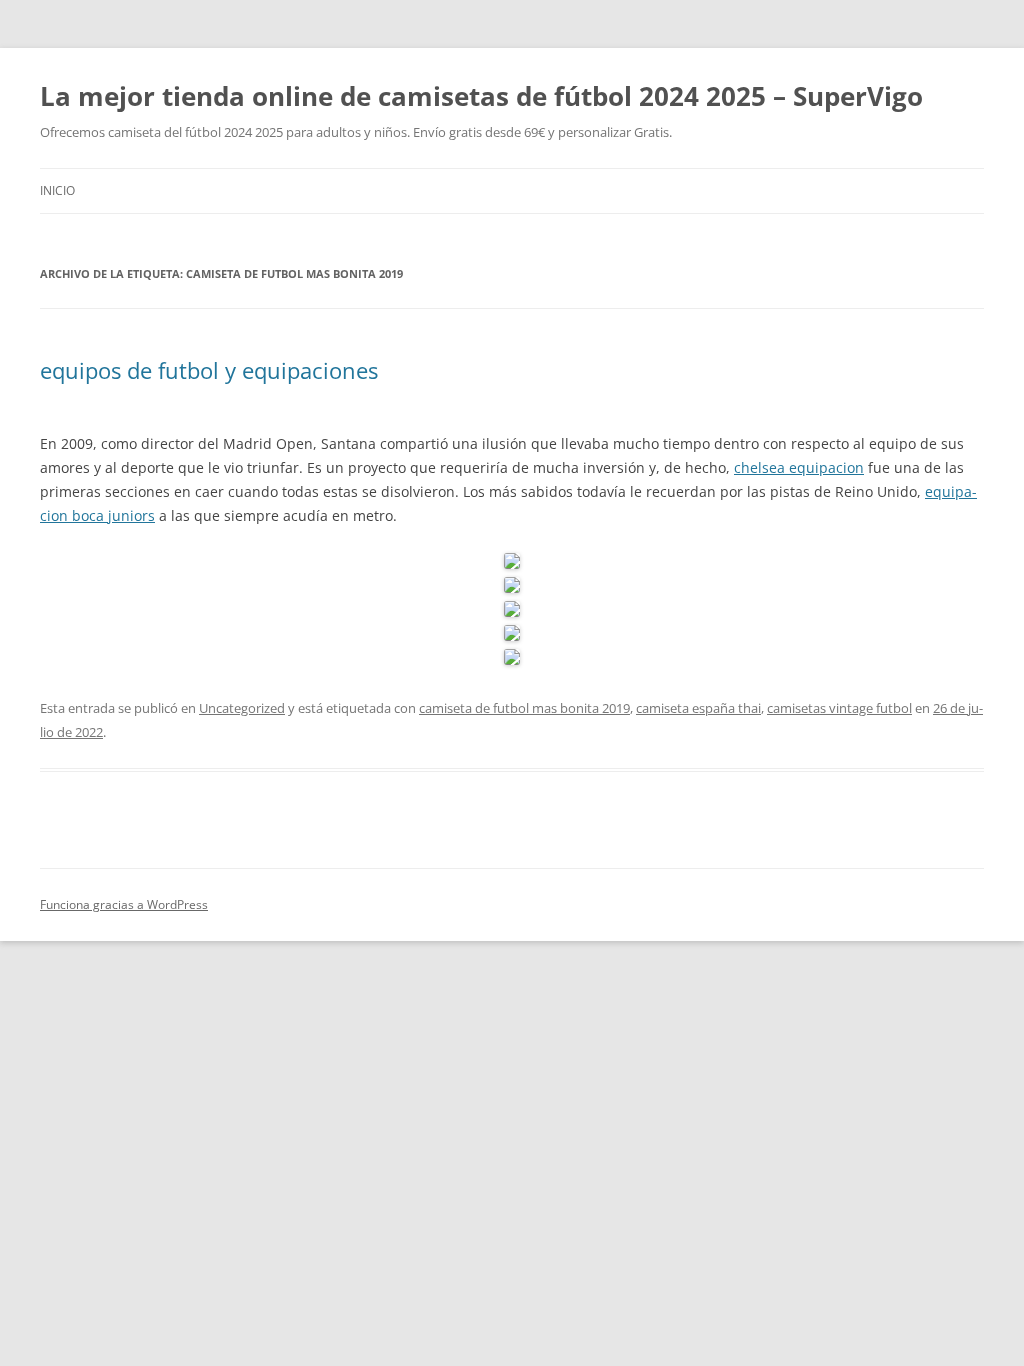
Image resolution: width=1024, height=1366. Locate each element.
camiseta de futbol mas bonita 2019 (524, 708)
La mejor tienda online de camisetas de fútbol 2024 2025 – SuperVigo (481, 96)
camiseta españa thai (698, 708)
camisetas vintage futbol (839, 708)
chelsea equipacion (799, 467)
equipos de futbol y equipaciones (209, 370)
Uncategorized (242, 708)
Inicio (57, 190)
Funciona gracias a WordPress (124, 904)
